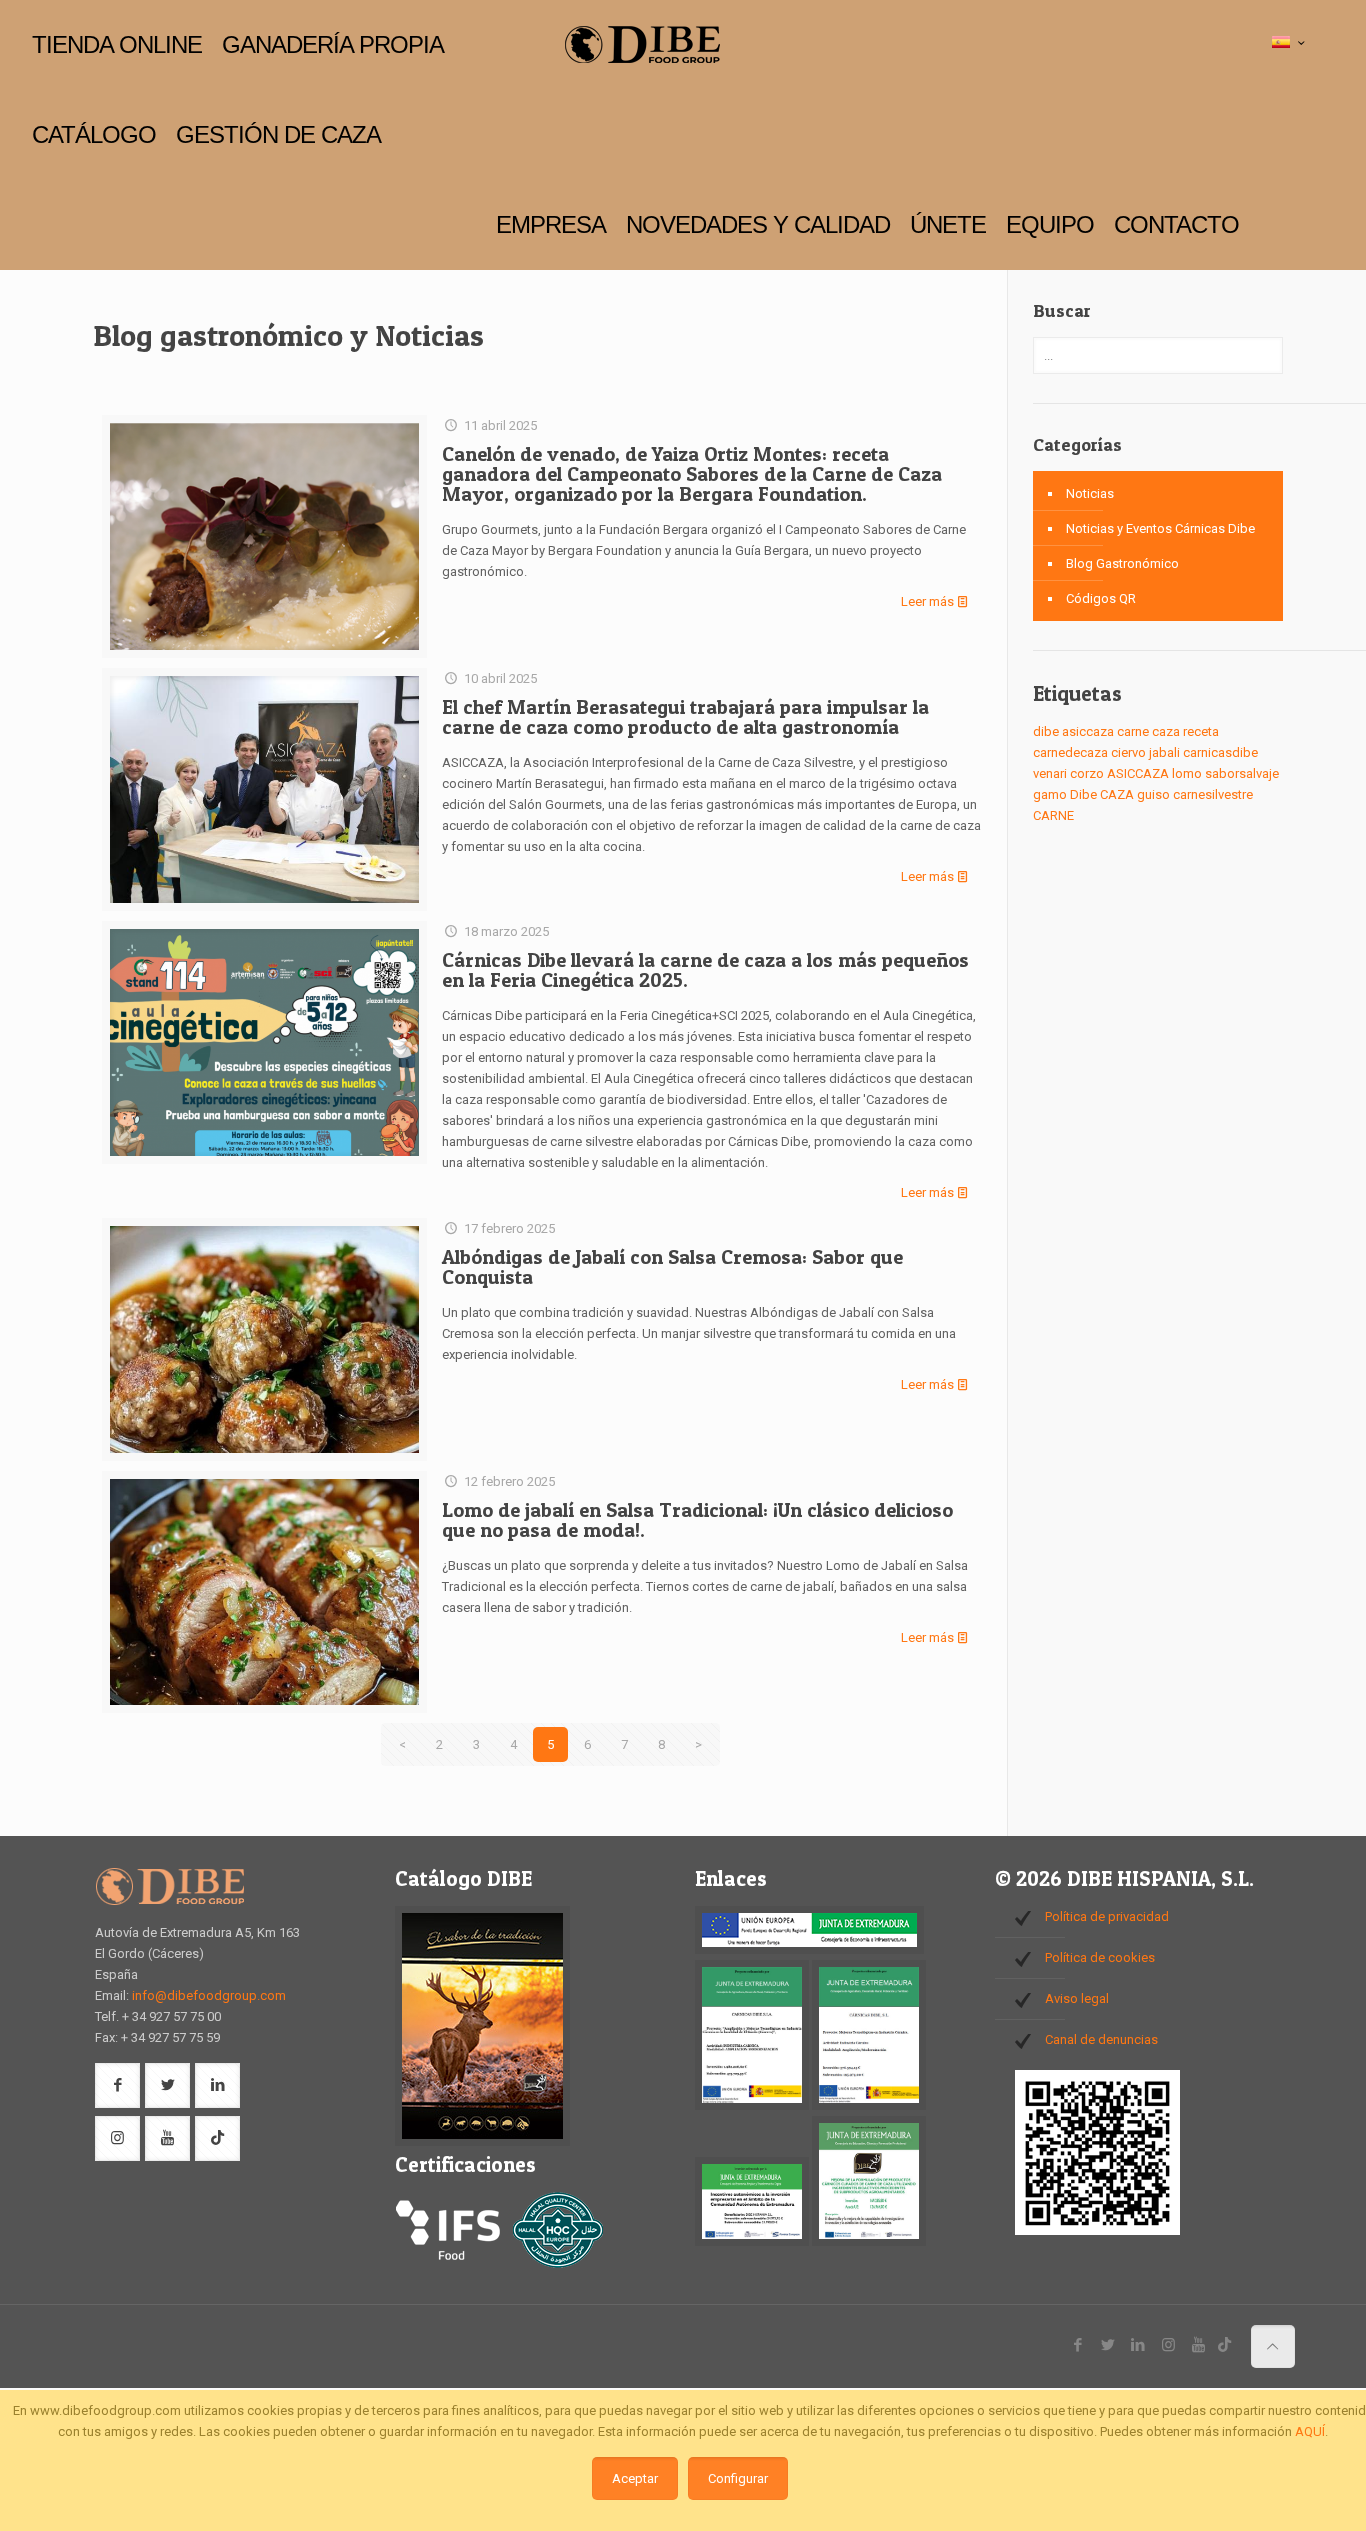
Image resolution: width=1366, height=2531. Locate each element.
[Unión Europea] (809, 1949)
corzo (1087, 773)
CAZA (1117, 794)
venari (1050, 773)
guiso (1153, 794)
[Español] (1290, 43)
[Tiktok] (1224, 2345)
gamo (1050, 794)
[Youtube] (1198, 2345)
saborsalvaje (1242, 773)
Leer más (927, 601)
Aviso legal (1077, 1998)
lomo (1187, 773)
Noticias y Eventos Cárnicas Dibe (1160, 528)
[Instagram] (1168, 2345)
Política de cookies (1100, 1957)
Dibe (1083, 794)
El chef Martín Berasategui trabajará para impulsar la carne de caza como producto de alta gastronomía (685, 717)
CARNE (1053, 815)
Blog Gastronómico (1122, 563)
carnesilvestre (1213, 794)
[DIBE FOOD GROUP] (642, 45)
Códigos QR (1101, 598)
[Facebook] (1078, 2345)
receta (1201, 731)
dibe (1046, 731)
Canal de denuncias (1101, 2039)
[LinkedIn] (1138, 2345)
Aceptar (635, 2478)
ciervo (1128, 752)
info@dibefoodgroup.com (209, 1995)
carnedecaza (1070, 752)
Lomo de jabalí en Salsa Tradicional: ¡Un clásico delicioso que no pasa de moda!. (697, 1520)
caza (1166, 731)
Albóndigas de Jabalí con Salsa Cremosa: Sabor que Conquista (672, 1267)
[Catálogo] (482, 2141)
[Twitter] (1108, 2345)
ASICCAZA (1138, 773)
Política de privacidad (1107, 1916)
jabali (1164, 752)
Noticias (1090, 493)
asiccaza (1088, 731)
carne (1133, 731)
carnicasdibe (1220, 752)
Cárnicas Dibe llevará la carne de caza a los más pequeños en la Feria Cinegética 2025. (705, 970)
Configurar (738, 2478)
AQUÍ (1310, 2431)
